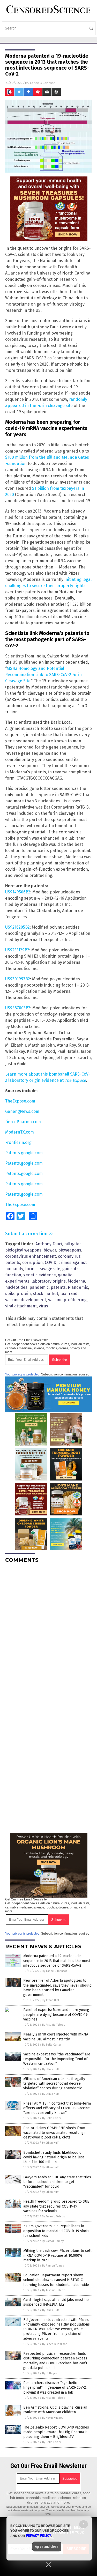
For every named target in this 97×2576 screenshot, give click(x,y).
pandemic (39, 1287)
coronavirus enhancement (31, 1256)
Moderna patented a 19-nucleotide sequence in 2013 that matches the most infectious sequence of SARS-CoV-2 (57, 1961)
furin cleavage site (43, 1269)
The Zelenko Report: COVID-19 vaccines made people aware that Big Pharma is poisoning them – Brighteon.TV (56, 2432)
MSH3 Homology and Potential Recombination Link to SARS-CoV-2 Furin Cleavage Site (43, 675)
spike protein (18, 1294)
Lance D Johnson (43, 83)
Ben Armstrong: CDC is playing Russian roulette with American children (55, 2410)
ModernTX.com (20, 1132)
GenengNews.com (22, 1111)
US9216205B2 (17, 927)
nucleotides (16, 1287)
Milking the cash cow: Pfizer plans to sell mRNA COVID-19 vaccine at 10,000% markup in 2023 (57, 2255)
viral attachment (21, 1306)
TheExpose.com (20, 1101)
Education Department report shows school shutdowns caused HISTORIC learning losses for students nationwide (56, 2280)
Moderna (76, 1281)
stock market (46, 1294)
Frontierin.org (18, 1142)
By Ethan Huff (51, 2000)
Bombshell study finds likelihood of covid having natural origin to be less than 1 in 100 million (54, 2157)
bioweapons (70, 1250)
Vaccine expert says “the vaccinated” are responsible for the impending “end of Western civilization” (57, 2059)
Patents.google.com (24, 1153)
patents (58, 1287)
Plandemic (78, 1287)
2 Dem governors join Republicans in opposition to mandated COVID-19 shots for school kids (56, 2231)
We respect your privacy (66, 2507)
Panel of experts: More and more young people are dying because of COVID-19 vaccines (56, 2014)
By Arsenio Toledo (54, 2025)
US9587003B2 (18, 1008)
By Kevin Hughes (53, 2418)
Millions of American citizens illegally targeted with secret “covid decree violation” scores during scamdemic (54, 2083)
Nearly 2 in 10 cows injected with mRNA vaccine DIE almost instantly (56, 2037)
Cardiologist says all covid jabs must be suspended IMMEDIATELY (56, 2302)
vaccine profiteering (67, 1300)
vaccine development (26, 1300)
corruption (32, 1263)
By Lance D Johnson (55, 1971)
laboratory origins (49, 1281)
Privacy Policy (39, 2536)
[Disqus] (48, 1632)
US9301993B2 (18, 979)
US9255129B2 (17, 950)
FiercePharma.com (23, 1122)
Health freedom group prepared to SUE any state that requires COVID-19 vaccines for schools (56, 2206)
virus (43, 1306)
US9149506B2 (18, 892)
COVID (51, 1263)
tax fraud (69, 1294)
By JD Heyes (50, 2373)
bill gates (73, 1244)
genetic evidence (40, 1275)
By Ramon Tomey (53, 2241)
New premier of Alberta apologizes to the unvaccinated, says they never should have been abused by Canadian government (57, 1988)
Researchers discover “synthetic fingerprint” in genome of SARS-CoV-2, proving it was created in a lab (55, 2388)
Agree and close (47, 2547)
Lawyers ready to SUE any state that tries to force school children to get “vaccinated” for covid (57, 2182)
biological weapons (23, 1250)
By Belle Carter (52, 2045)
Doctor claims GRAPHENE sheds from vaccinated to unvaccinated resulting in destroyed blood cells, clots (55, 2133)
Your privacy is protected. (23, 1374)
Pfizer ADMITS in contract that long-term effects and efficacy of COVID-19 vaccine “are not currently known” (57, 2108)
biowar (50, 1250)
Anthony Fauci (49, 1244)
